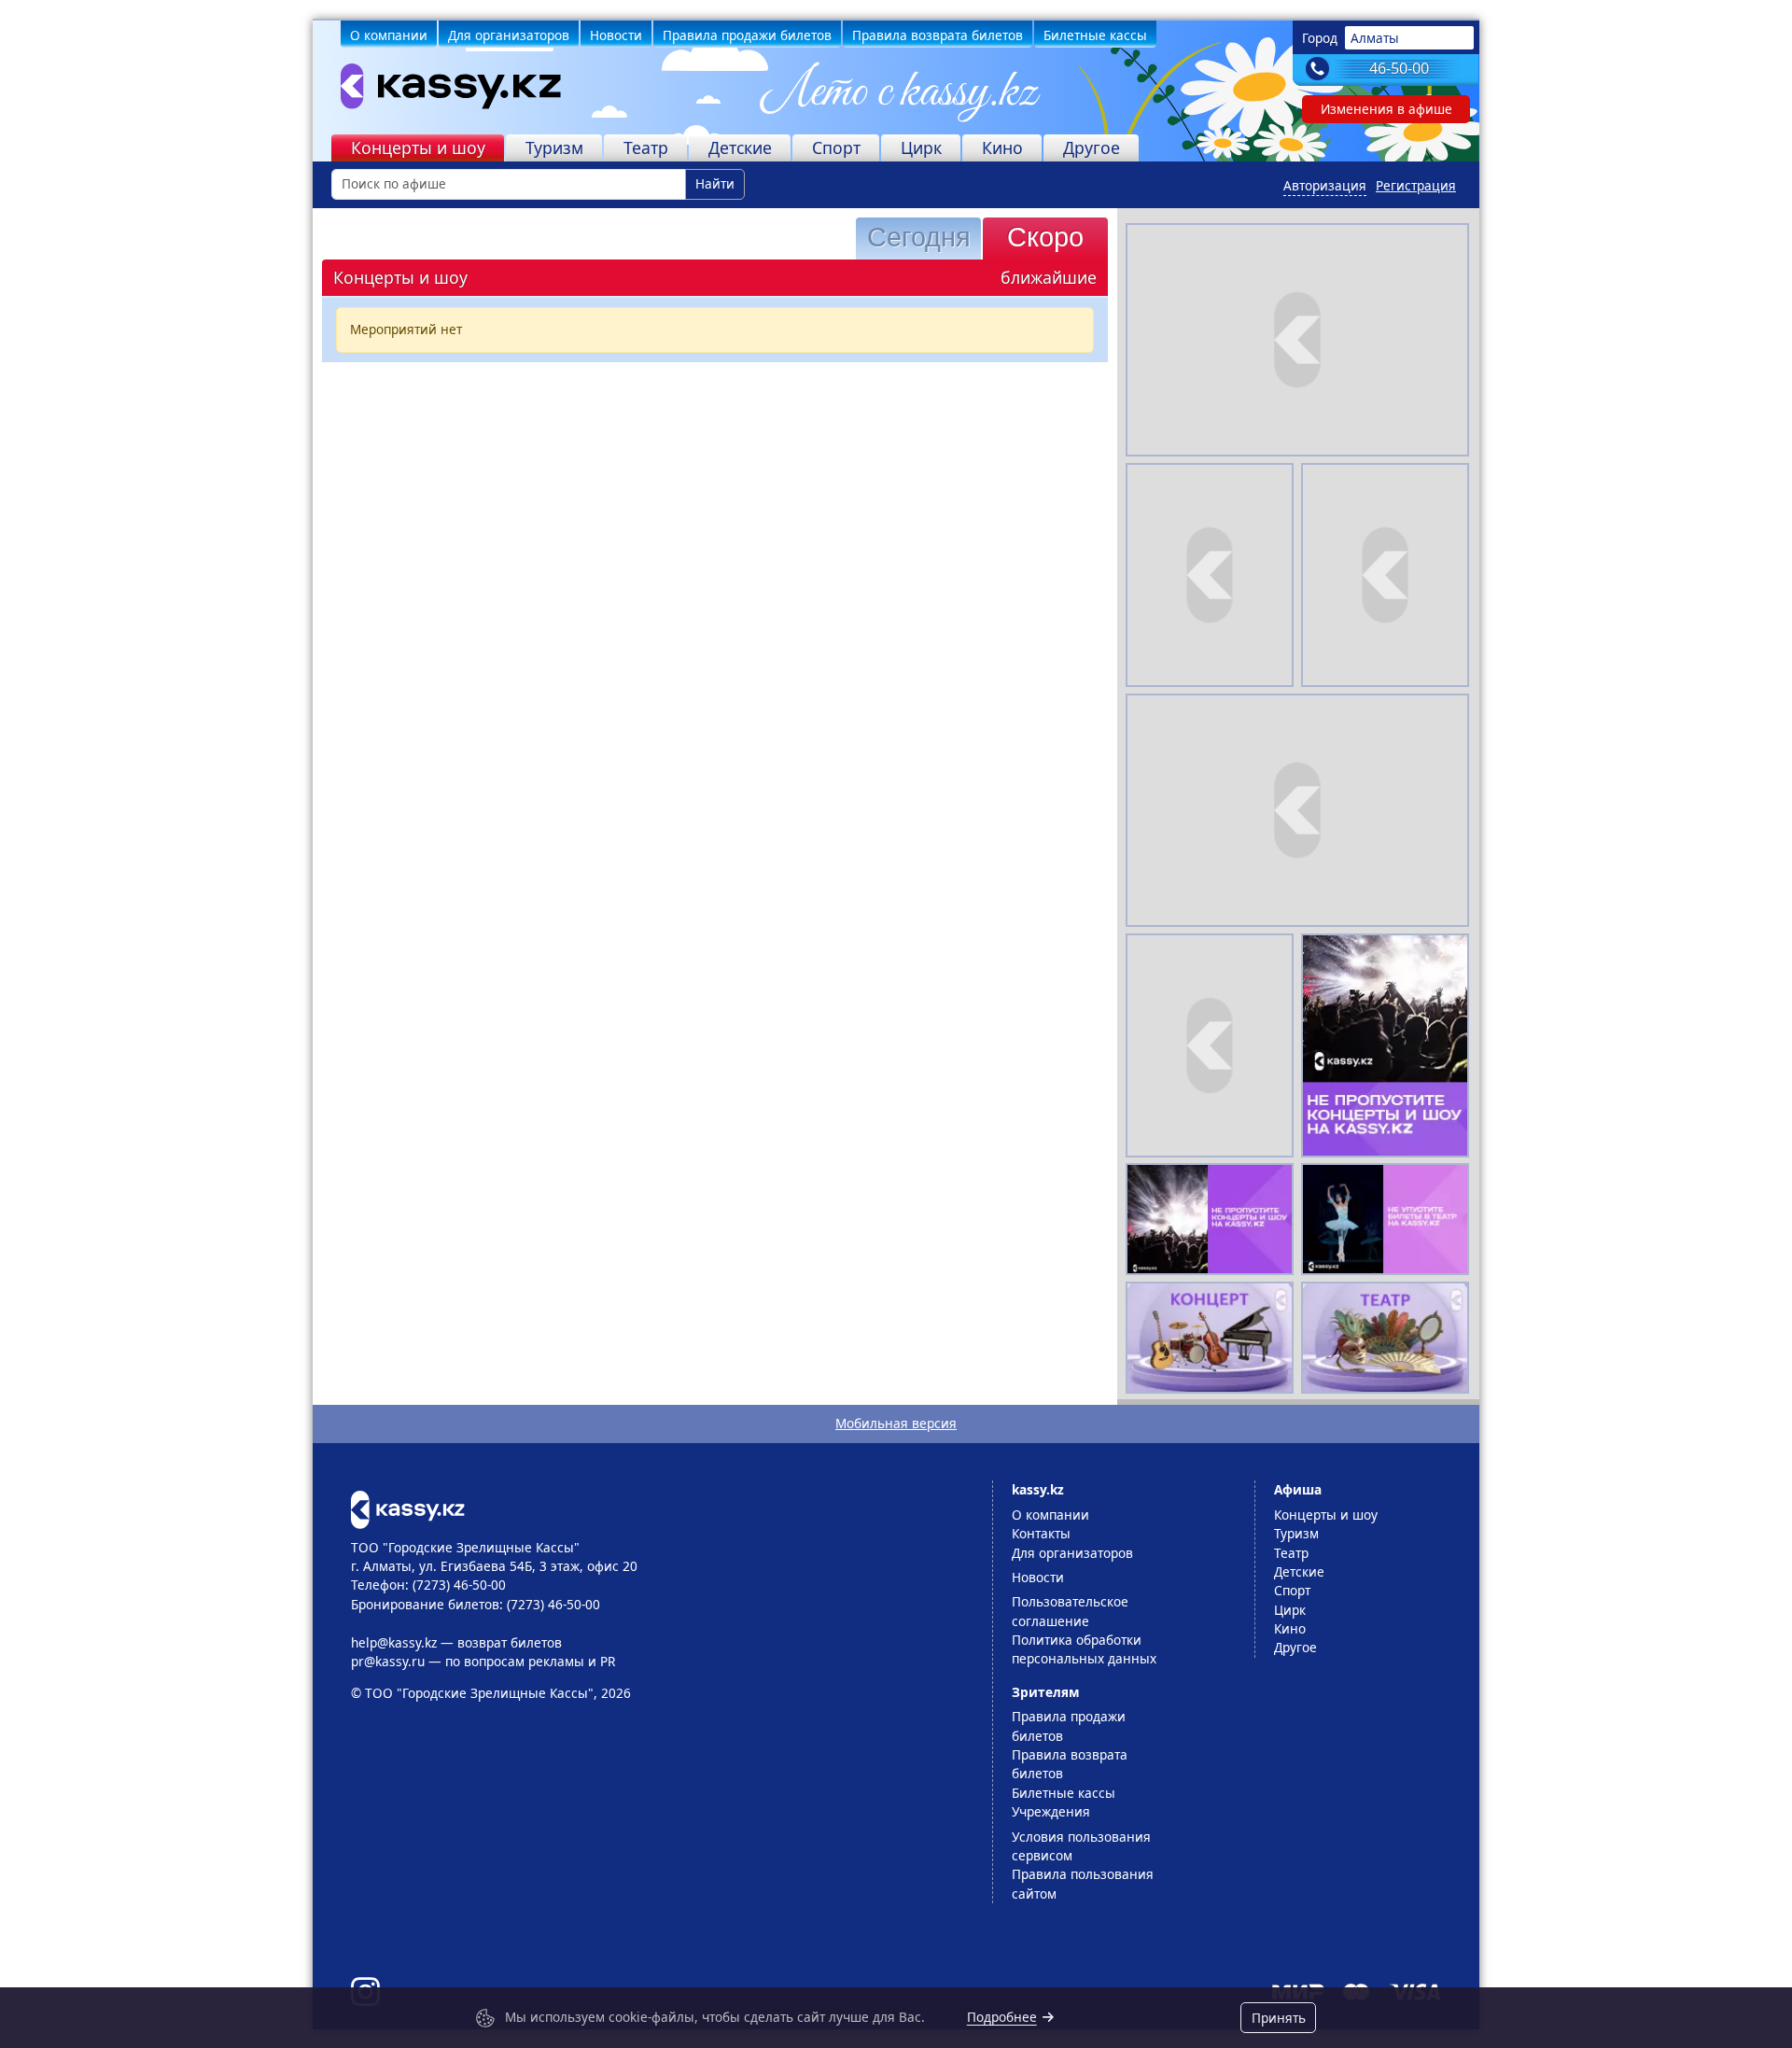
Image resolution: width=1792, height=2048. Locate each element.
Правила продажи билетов (747, 35)
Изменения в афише (1386, 109)
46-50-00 (1399, 68)
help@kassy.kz (394, 1642)
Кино (1002, 147)
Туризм (554, 147)
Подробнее (1002, 2017)
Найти (715, 183)
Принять (1279, 2018)
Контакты (1041, 1533)
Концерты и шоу (418, 147)
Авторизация (1325, 185)
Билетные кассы (1095, 35)
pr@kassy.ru (388, 1661)
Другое (1092, 147)
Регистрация (1416, 185)
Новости (616, 35)
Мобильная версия (896, 1423)
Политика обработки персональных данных (1084, 1649)
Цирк (921, 147)
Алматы (1375, 38)
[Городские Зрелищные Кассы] (440, 91)
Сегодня (919, 237)
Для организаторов (509, 35)
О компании (389, 35)
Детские (740, 147)
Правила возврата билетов (938, 35)
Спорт (836, 147)
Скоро (1045, 237)
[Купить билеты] (407, 1508)
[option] (1385, 1045)
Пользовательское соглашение (1070, 1611)
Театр (646, 147)
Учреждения (1051, 1811)
